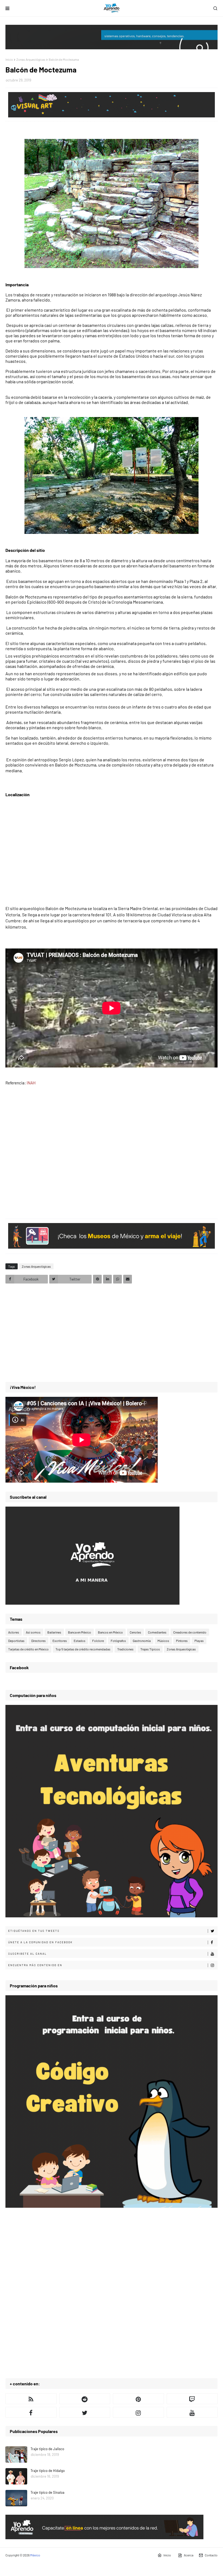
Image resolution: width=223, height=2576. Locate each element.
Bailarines (54, 1632)
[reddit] (85, 2399)
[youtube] (192, 2412)
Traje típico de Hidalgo (48, 2471)
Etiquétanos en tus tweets (34, 1931)
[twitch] (192, 2399)
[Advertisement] (112, 1149)
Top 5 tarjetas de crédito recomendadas (83, 1649)
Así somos (33, 1632)
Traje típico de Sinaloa (47, 2492)
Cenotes (135, 1632)
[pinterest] (138, 2399)
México (35, 2555)
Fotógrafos (118, 1641)
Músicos (163, 1641)
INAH (31, 1083)
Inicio (9, 59)
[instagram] (138, 2412)
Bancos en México (110, 1632)
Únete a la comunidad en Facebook (40, 1942)
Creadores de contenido (190, 1632)
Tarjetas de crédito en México (28, 1649)
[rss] (31, 2399)
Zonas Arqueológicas (31, 59)
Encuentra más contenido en (35, 1965)
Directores (38, 1641)
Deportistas (16, 1641)
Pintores (182, 1641)
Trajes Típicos (150, 1649)
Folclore (98, 1641)
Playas (199, 1641)
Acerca (189, 2555)
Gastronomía (142, 1641)
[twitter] (85, 2412)
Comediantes (157, 1632)
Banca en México (80, 1632)
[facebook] (31, 2412)
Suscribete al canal (27, 1954)
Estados (80, 1641)
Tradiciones (125, 1649)
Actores (14, 1632)
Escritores (60, 1641)
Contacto (211, 2555)
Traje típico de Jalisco (47, 2449)
